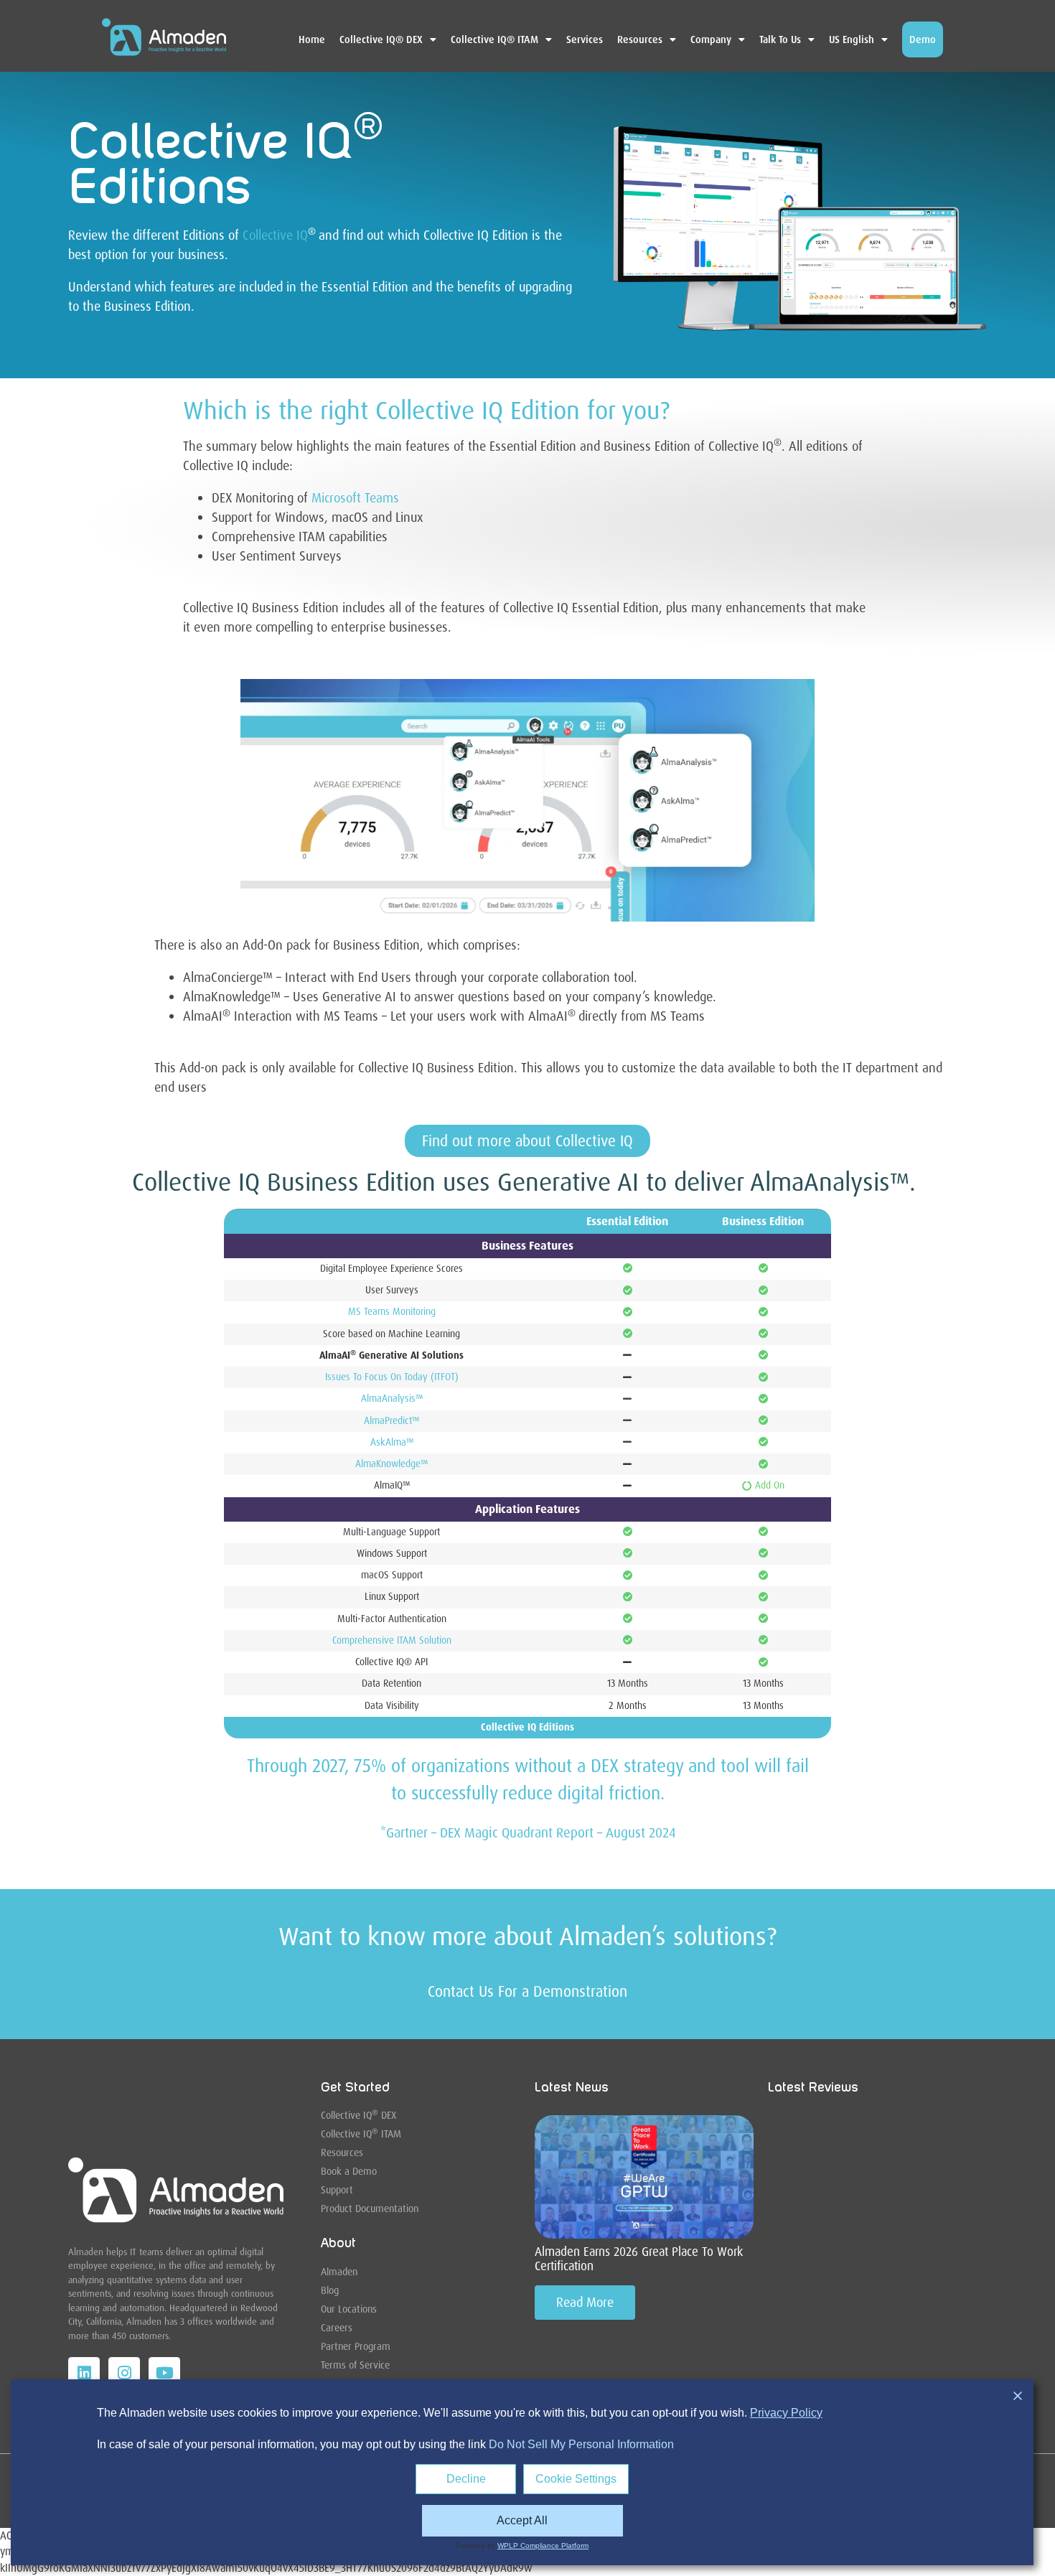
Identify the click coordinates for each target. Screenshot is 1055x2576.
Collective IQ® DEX (381, 39)
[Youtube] (164, 2373)
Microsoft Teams (355, 498)
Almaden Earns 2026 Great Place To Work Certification (639, 2259)
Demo (923, 39)
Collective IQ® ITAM (494, 39)
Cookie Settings (576, 2479)
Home (312, 39)
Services (585, 39)
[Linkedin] (84, 2373)
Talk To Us (780, 39)
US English (852, 39)
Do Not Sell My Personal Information (581, 2444)
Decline (466, 2479)
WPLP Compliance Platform (543, 2545)
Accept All (522, 2520)
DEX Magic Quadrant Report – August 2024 (556, 1833)
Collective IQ (275, 235)
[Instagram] (124, 2373)
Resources (640, 39)
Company (711, 39)
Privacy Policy (786, 2413)
